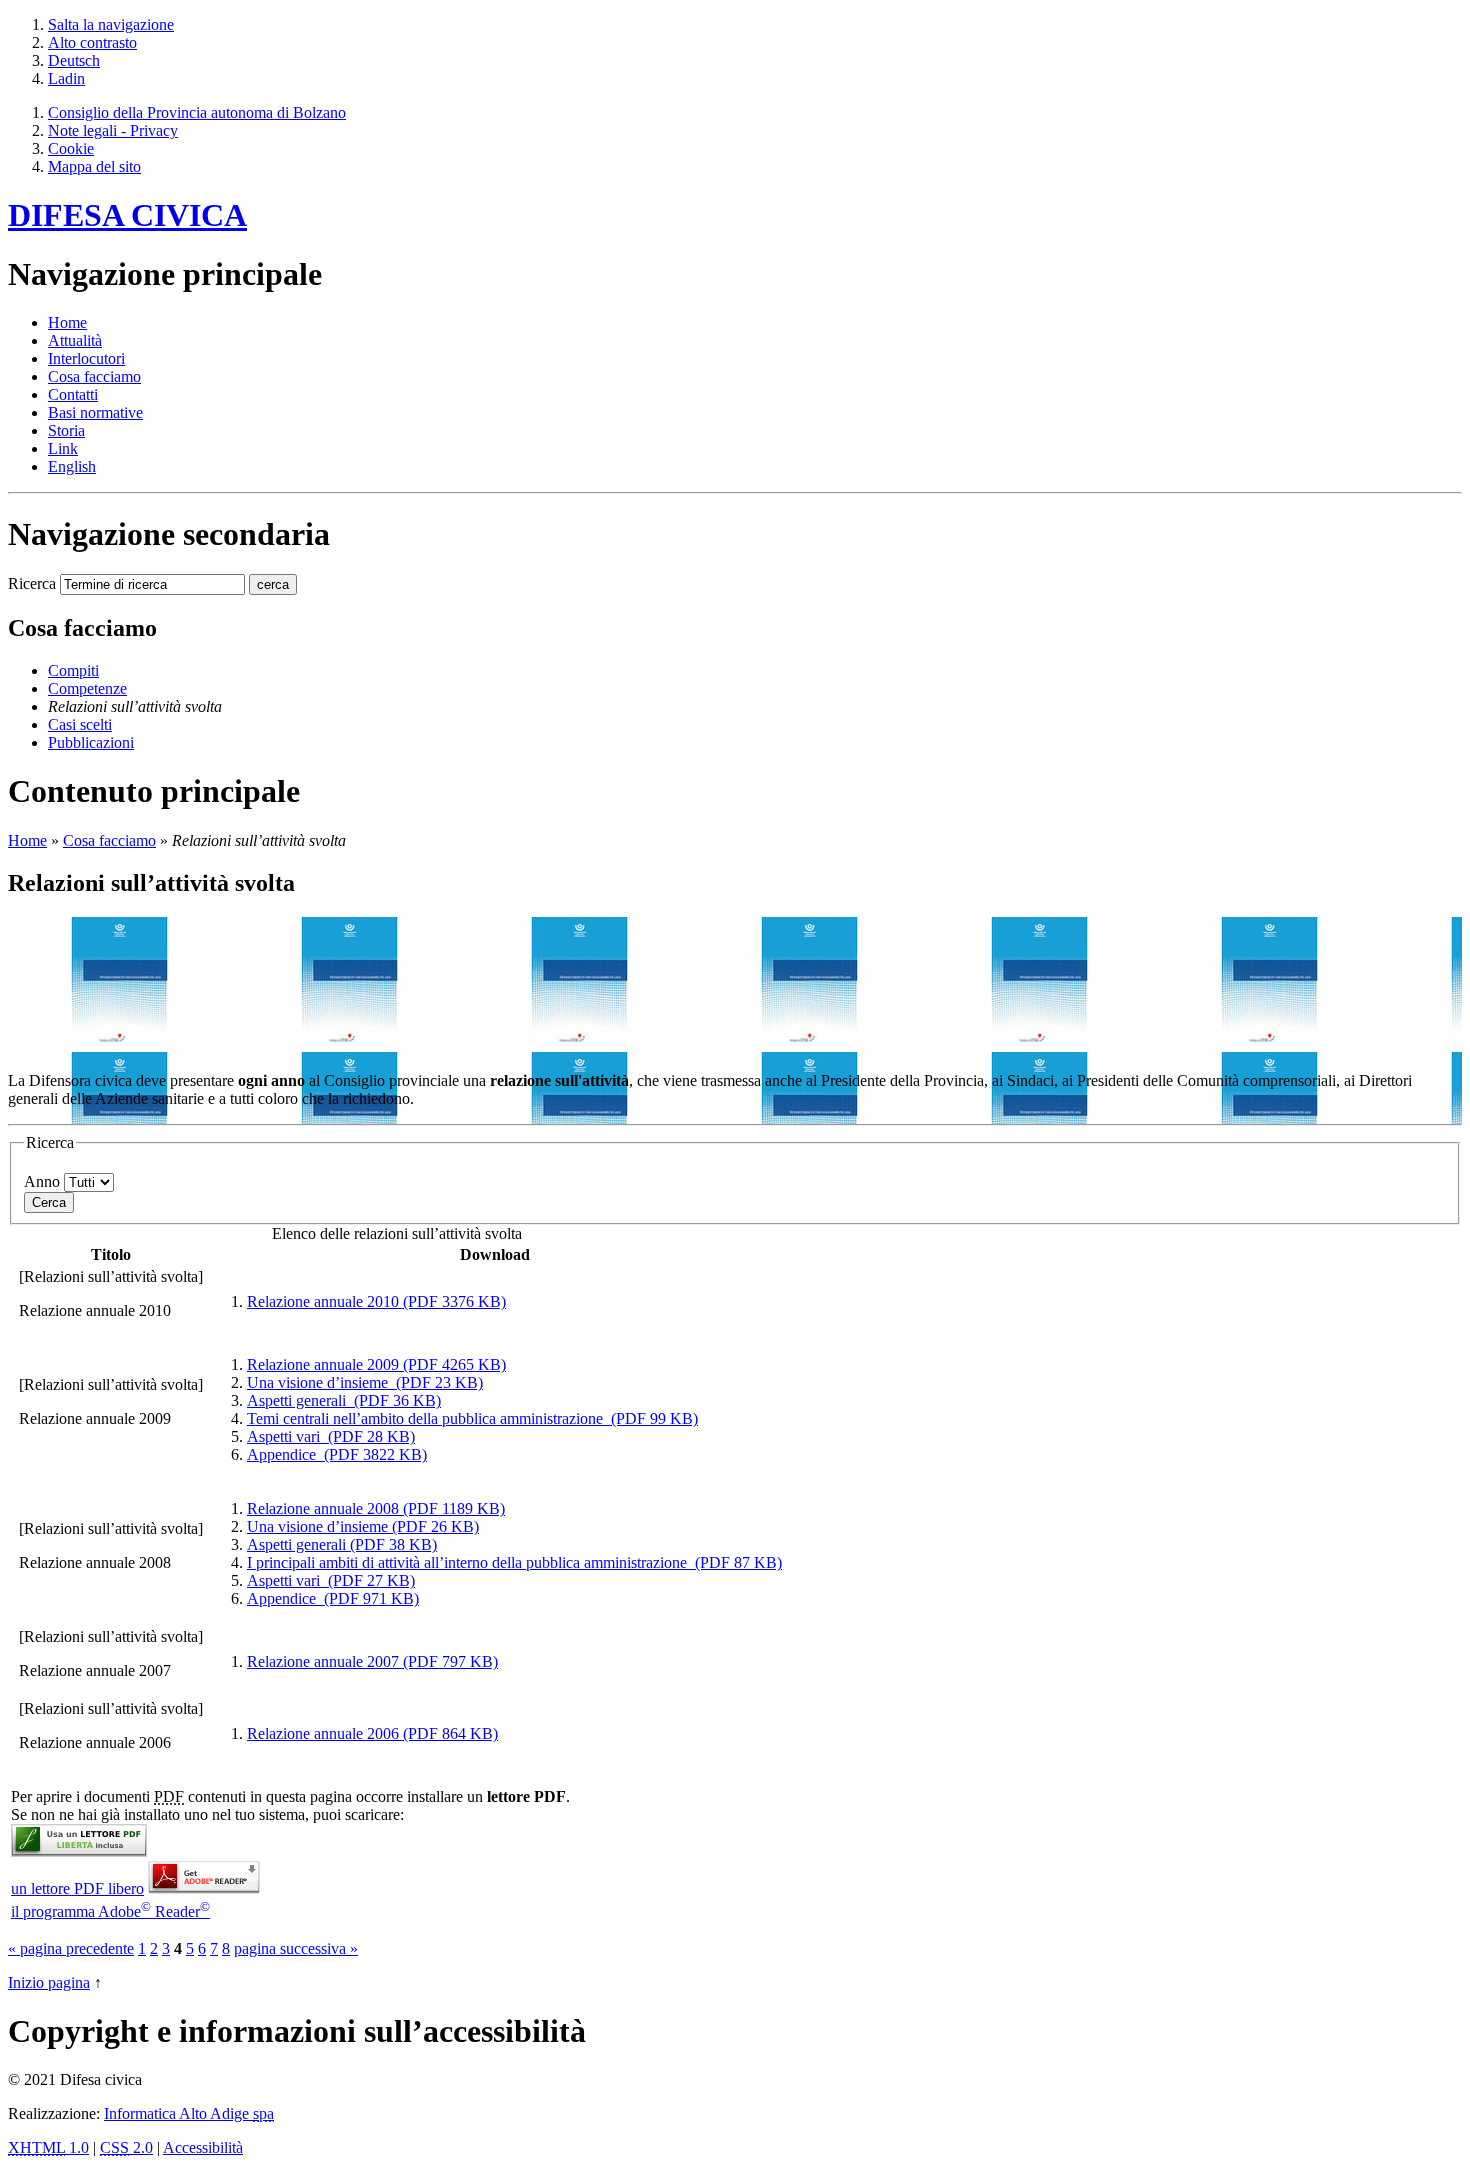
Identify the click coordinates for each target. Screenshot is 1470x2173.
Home (27, 840)
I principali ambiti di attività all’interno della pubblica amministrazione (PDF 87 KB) (514, 1562)
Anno (42, 1181)
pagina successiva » (296, 1948)
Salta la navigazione (111, 24)
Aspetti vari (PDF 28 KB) (331, 1436)
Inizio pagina (49, 1982)
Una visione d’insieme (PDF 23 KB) (365, 1382)
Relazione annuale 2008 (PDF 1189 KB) (376, 1508)
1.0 (48, 2147)
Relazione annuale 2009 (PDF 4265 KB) (376, 1364)
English (72, 466)
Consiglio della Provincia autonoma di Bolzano (197, 112)
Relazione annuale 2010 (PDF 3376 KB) (376, 1301)
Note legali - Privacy (113, 130)
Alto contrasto (92, 42)
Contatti (73, 394)
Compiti (73, 670)
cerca (273, 584)
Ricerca (32, 583)
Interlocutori (86, 358)
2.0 (126, 2147)
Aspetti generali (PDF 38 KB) (342, 1544)
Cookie (71, 148)
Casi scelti (80, 724)
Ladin (66, 78)
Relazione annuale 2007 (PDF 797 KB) (372, 1661)
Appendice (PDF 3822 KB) (337, 1454)
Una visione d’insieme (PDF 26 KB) (363, 1526)
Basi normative (95, 412)
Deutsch (74, 60)
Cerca (49, 1202)
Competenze (87, 688)
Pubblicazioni (91, 742)
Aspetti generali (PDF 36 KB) (344, 1400)
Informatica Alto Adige (189, 2113)
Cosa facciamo (94, 376)
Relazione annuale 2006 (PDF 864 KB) (372, 1733)
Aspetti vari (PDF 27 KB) (331, 1580)
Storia (66, 430)
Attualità (75, 340)
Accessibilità (203, 2147)
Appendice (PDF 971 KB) (333, 1598)
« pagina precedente (71, 1948)
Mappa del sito (94, 166)
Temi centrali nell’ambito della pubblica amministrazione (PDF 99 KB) (472, 1418)
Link (63, 448)
